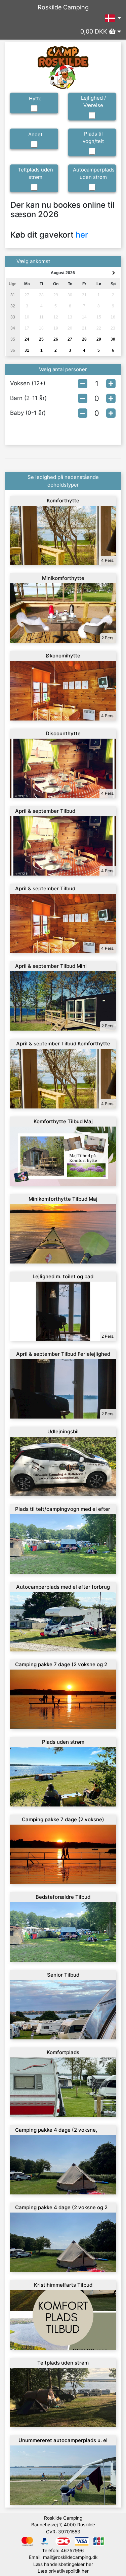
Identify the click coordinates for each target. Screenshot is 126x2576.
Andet (35, 134)
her (82, 235)
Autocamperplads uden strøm (94, 174)
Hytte (35, 98)
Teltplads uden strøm (35, 174)
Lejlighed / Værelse (93, 102)
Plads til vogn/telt (93, 138)
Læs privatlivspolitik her (63, 2571)
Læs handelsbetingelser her (63, 2564)
